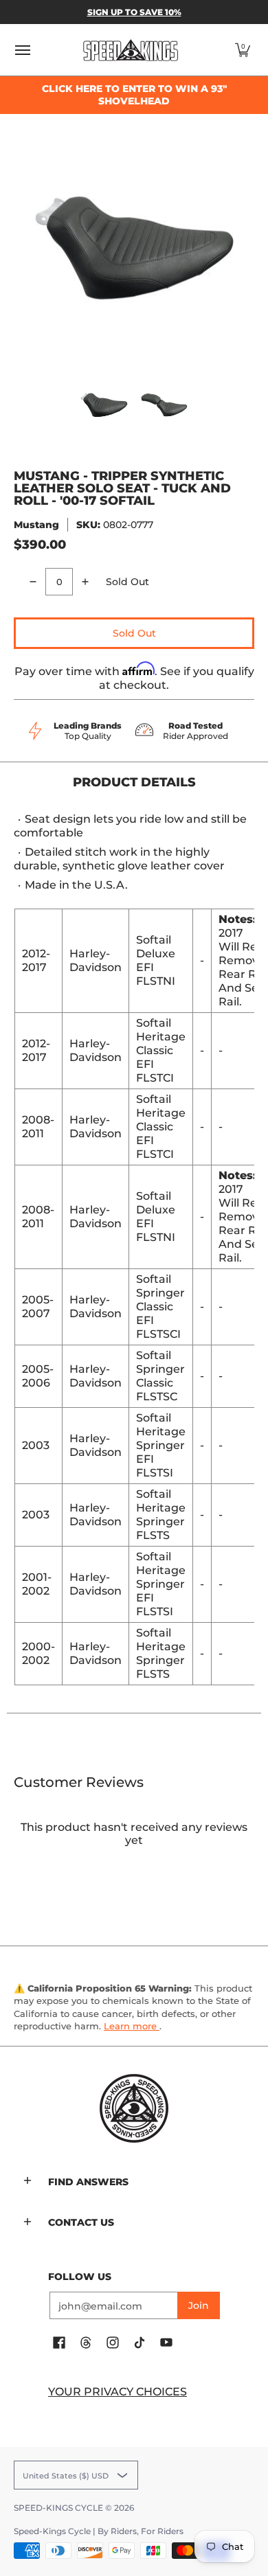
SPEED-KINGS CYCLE (58, 2508)
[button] (243, 50)
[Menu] (22, 50)
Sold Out (134, 633)
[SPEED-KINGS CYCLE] (131, 50)
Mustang (36, 525)
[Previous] (23, 248)
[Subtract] (33, 582)
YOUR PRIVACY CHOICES (118, 2392)
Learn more (132, 2026)
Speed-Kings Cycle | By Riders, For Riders (99, 2531)
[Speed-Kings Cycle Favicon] (134, 2108)
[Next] (245, 248)
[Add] (85, 582)
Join (199, 2305)
